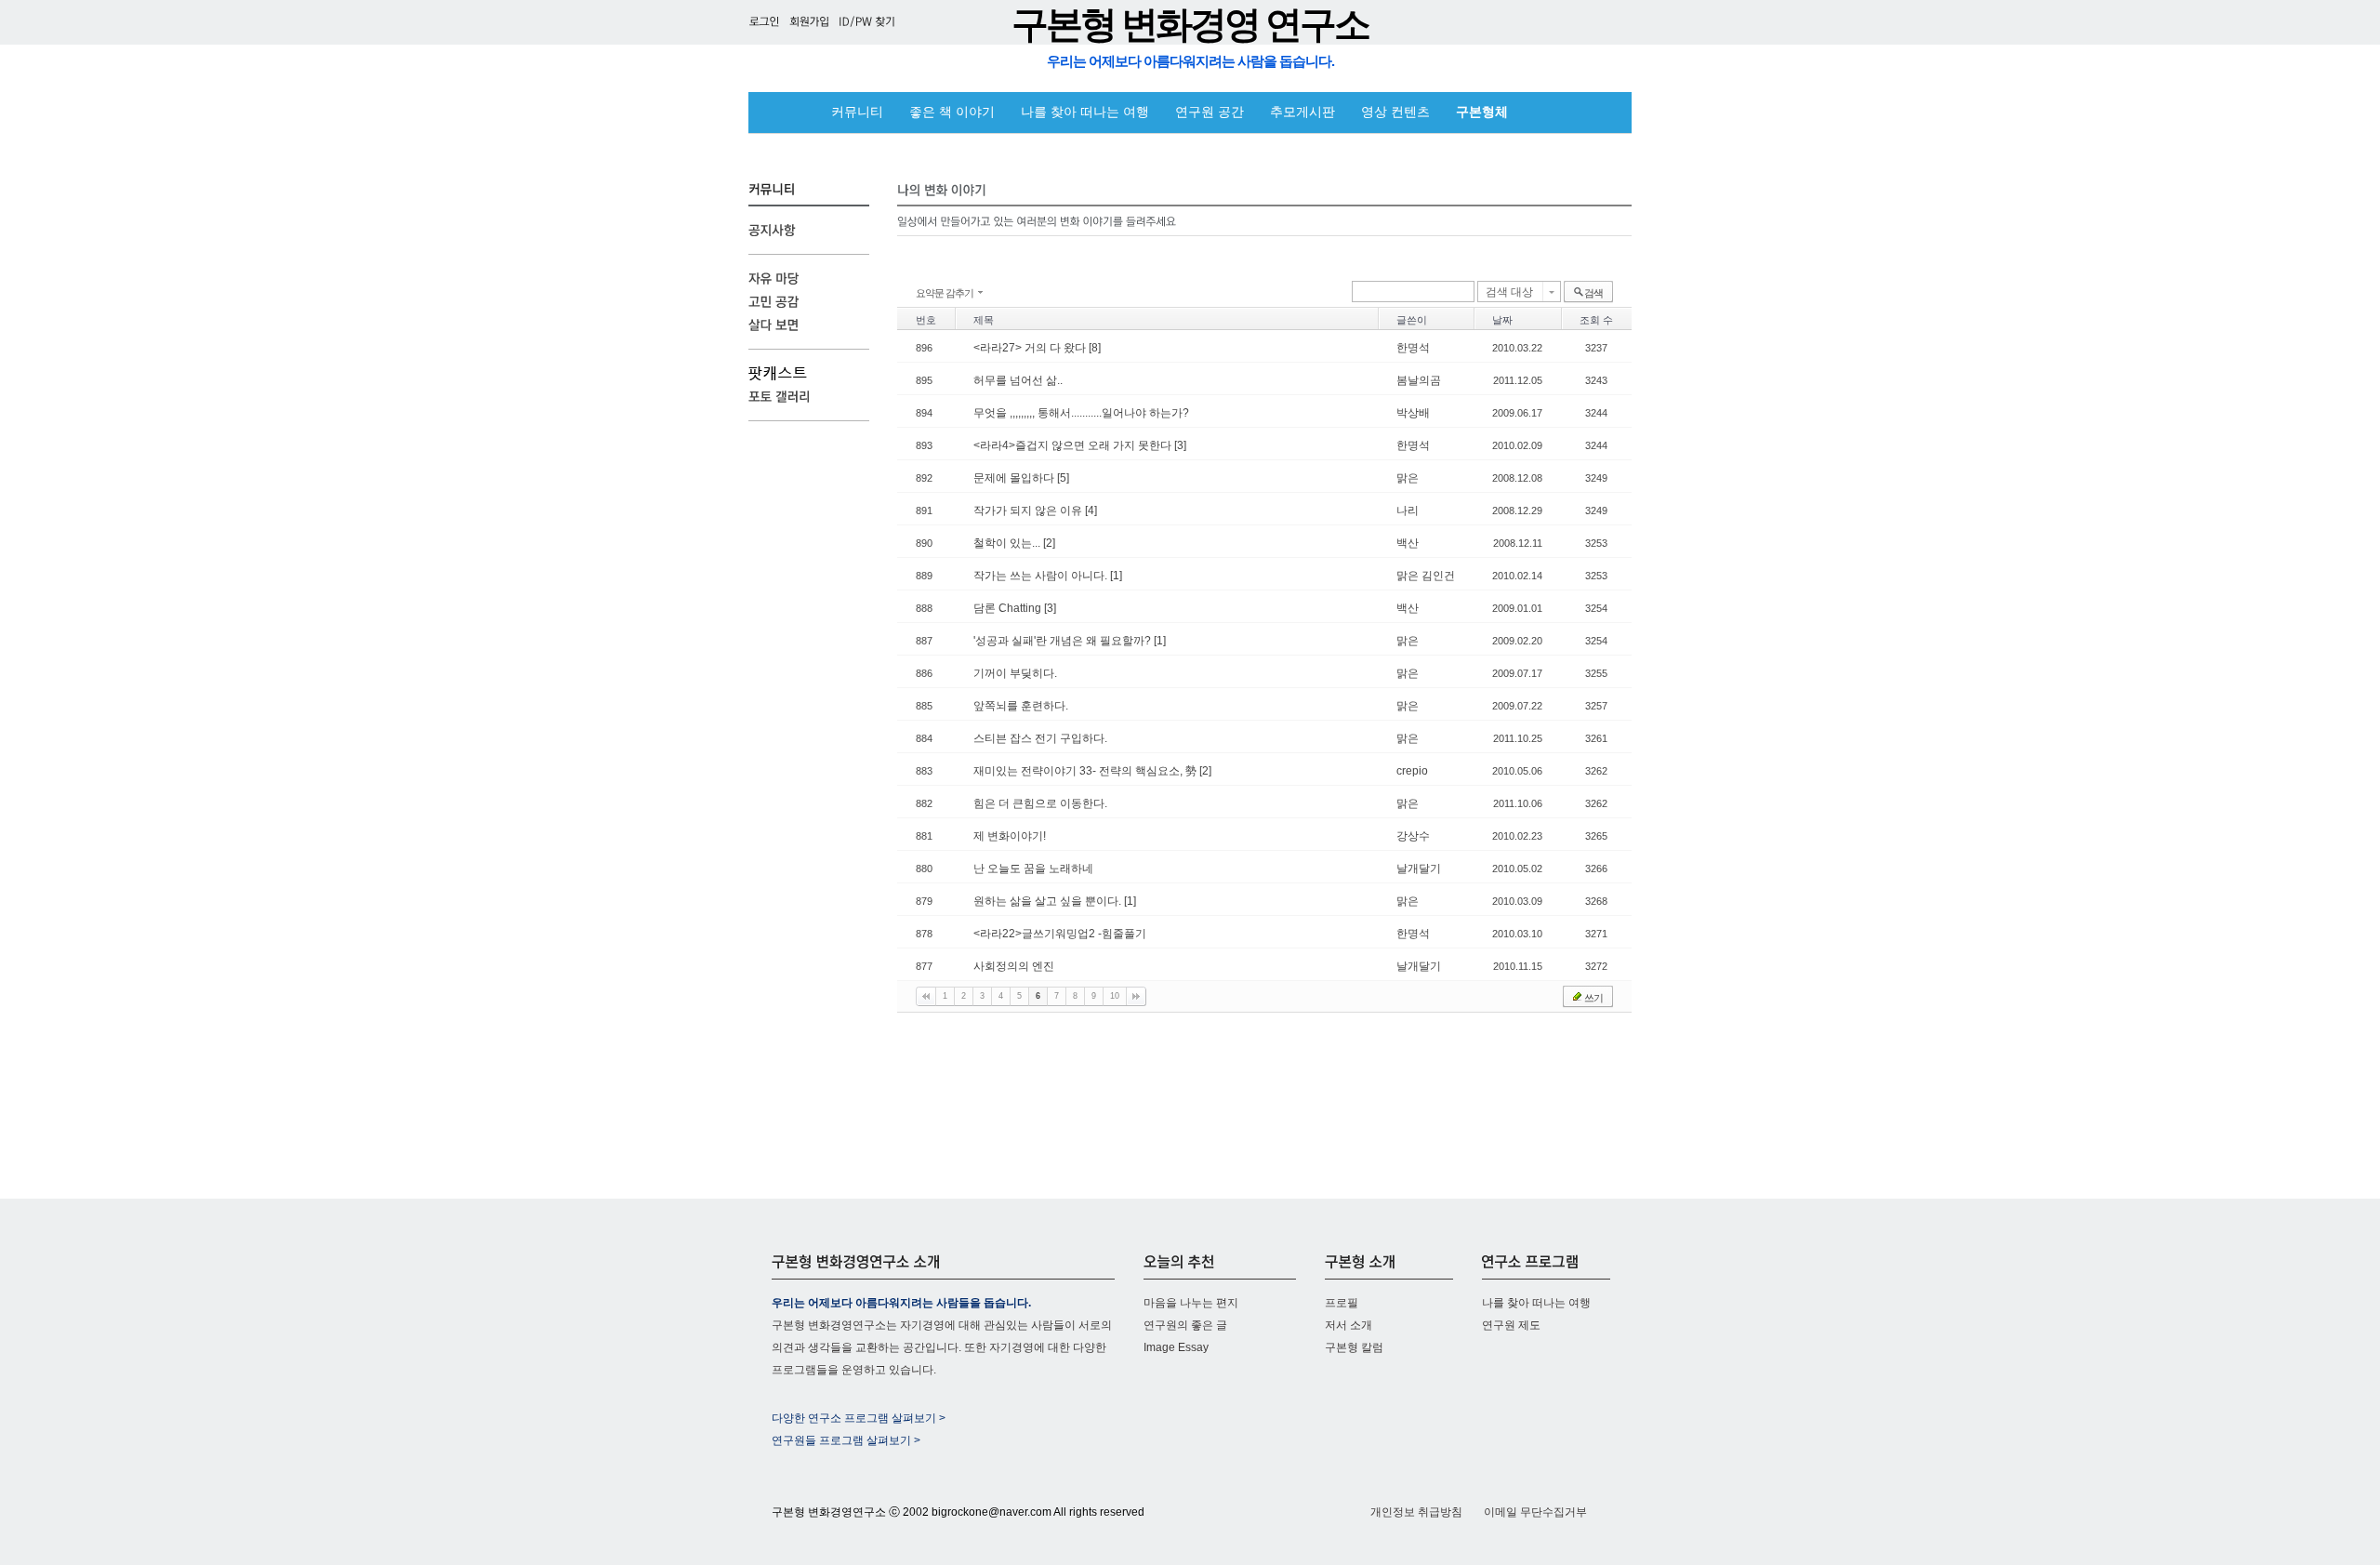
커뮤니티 (857, 112)
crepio (1412, 771)
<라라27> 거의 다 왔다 (1031, 348)
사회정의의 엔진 (1014, 966)
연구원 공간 (1210, 112)
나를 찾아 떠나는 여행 (1085, 112)
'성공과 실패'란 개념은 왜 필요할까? (1064, 641)
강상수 (1413, 836)
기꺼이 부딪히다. (1015, 673)
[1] (1116, 576)
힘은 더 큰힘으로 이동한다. (1040, 803)
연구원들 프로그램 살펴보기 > (846, 1440)
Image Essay (1176, 1347)
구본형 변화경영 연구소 (1190, 25)
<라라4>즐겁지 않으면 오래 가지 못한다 (1074, 445)
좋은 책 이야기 (952, 112)
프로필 (1342, 1303)
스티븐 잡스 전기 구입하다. (1040, 738)
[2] (1049, 543)
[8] (1095, 348)
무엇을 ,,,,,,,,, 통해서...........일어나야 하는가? (1081, 413)
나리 (1408, 511)
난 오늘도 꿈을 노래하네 (1033, 869)
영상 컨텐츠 (1395, 112)
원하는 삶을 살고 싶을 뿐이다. (1049, 901)
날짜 (1502, 320)
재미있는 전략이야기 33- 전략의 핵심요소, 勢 (1086, 771)
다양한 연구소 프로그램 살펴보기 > (859, 1418)
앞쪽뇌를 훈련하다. (1021, 706)
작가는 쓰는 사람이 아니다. (1042, 576)
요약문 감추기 (945, 293)
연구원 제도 (1511, 1325)
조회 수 (1596, 320)
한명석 (1413, 348)
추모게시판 (1302, 112)
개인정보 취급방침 (1416, 1512)
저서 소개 (1349, 1325)
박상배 (1413, 413)
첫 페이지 (926, 996)
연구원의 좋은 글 (1185, 1325)
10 (1115, 996)
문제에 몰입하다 (1015, 478)
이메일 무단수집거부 (1535, 1512)
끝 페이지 (1136, 996)
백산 (1408, 543)
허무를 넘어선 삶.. (1018, 380)
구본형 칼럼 (1354, 1347)
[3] (1180, 445)
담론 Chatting (1009, 608)
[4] (1091, 511)
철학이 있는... (1008, 543)
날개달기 (1419, 869)
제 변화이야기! (1010, 836)
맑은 (1408, 478)
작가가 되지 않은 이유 (1029, 511)
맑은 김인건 (1426, 576)
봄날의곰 (1419, 380)
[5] (1063, 478)
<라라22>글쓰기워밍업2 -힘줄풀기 (1060, 934)
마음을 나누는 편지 (1191, 1303)
